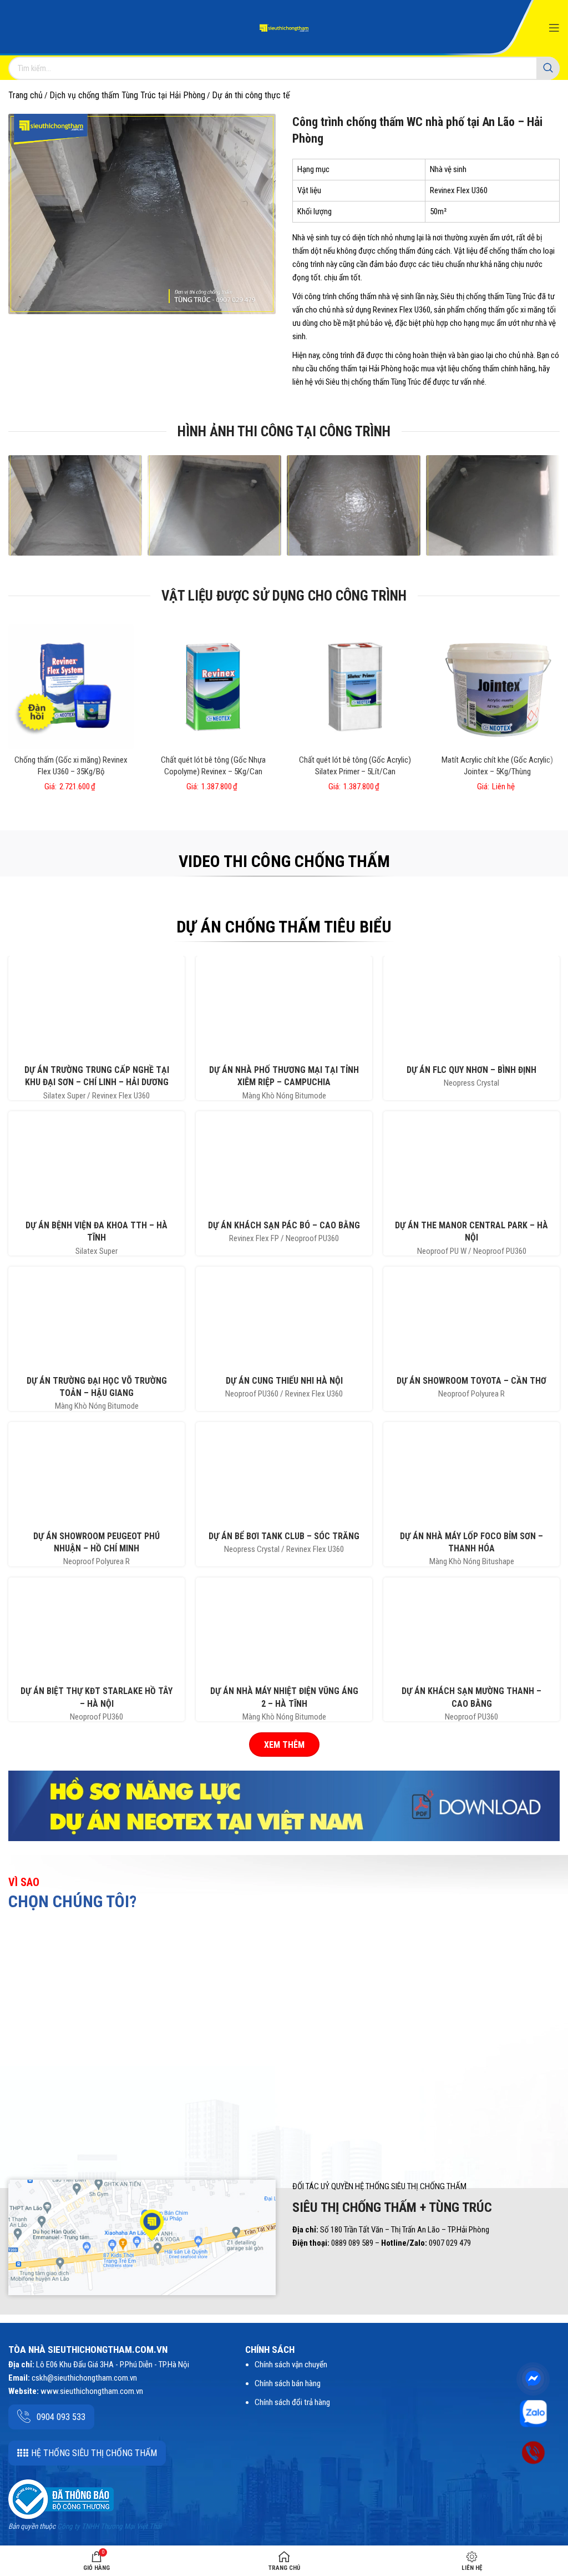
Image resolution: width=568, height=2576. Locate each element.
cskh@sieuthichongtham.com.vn (84, 2378)
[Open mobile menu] (554, 28)
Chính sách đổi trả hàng (292, 2402)
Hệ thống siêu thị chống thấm (94, 2453)
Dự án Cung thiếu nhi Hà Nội (284, 1381)
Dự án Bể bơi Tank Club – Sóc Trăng (284, 1536)
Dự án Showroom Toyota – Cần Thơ (471, 1381)
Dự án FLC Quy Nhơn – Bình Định (471, 1070)
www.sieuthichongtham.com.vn (92, 2391)
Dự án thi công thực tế (251, 95)
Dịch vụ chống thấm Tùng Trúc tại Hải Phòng (127, 95)
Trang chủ (26, 95)
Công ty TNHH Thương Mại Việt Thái (109, 2526)
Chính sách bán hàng (288, 2383)
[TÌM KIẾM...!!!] (548, 68)
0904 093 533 (61, 2417)
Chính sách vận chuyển (291, 2365)
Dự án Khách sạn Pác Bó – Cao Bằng (284, 1225)
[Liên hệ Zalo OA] (533, 2413)
